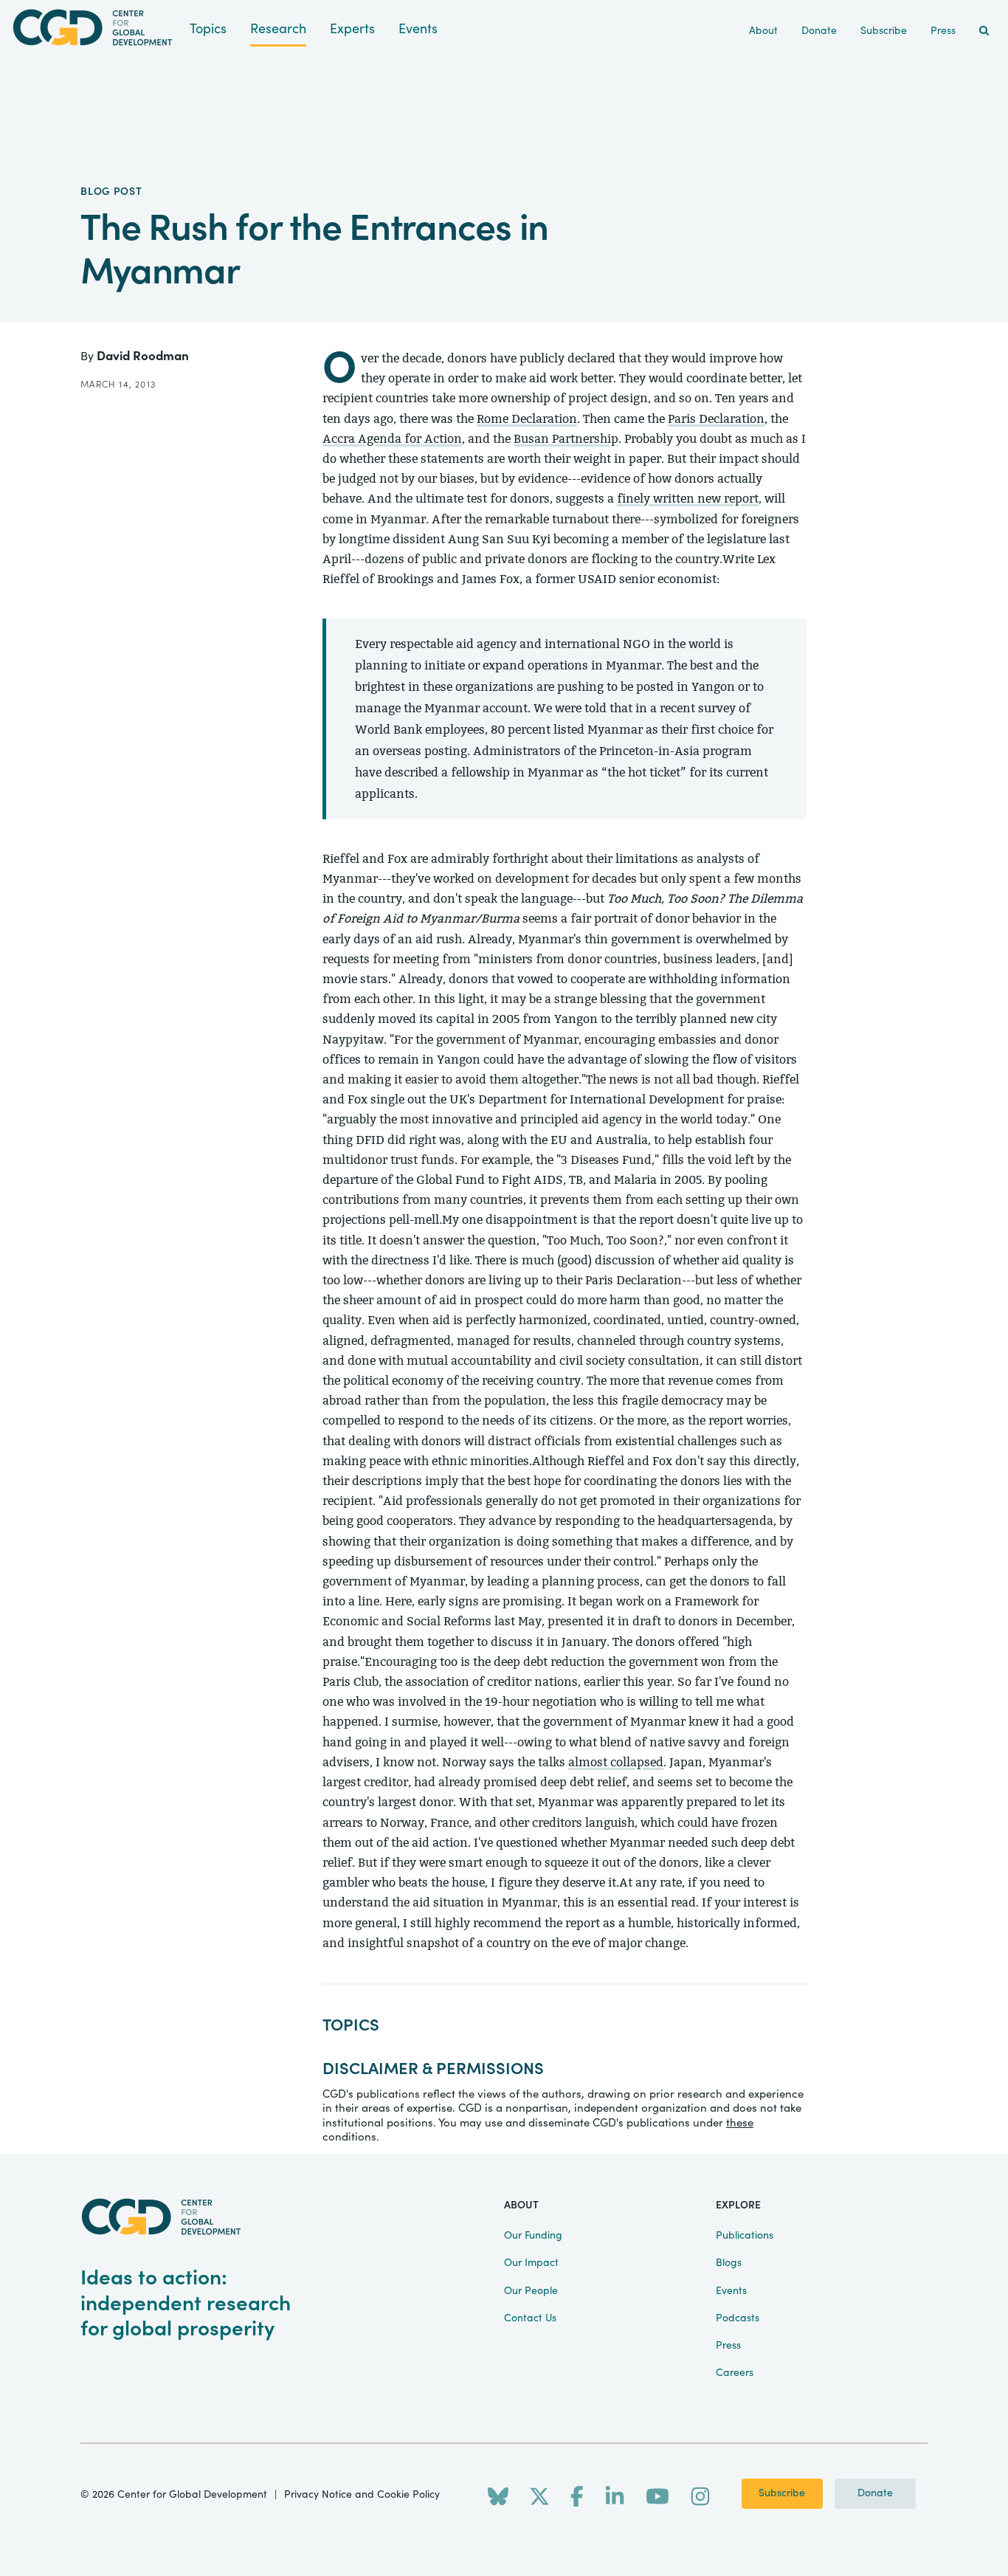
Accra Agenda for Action (392, 439)
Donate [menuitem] (819, 31)
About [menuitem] (763, 31)
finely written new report (688, 499)
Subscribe (782, 2493)
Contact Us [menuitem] (530, 2318)
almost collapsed (616, 1762)
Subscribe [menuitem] (884, 31)
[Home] (95, 28)
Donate (875, 2493)
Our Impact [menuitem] (531, 2263)
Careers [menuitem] (735, 2373)
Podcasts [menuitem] (738, 2318)
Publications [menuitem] (745, 2236)
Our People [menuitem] (531, 2291)
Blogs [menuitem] (729, 2263)
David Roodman (143, 356)
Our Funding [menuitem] (533, 2236)
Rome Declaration (527, 419)
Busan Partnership (566, 439)
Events (418, 29)
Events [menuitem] (731, 2291)
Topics (208, 29)
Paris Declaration (716, 419)
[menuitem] (984, 31)
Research (278, 29)
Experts (352, 29)
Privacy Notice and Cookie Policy (362, 2495)
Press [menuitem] (943, 31)
